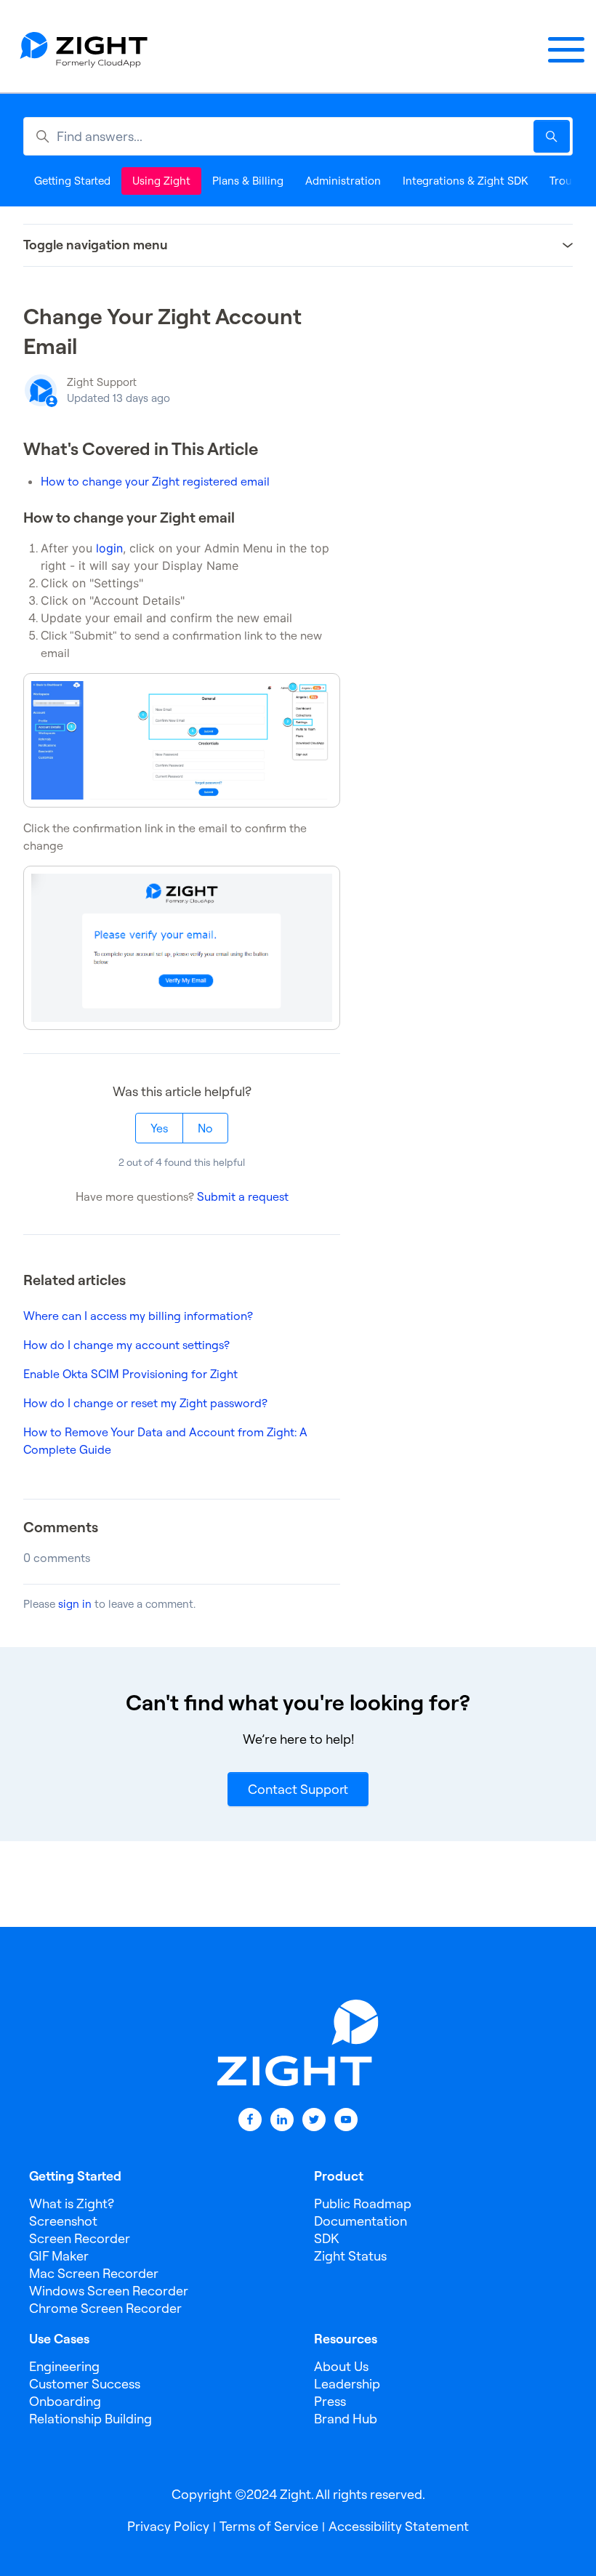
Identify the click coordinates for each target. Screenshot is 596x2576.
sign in (75, 1604)
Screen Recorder (80, 2238)
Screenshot (63, 2221)
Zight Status (350, 2256)
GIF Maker (59, 2256)
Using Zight (161, 181)
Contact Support (298, 1789)
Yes (159, 1128)
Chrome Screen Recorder (105, 2308)
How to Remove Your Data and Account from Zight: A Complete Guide (165, 1441)
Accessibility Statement (399, 2526)
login (109, 548)
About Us (341, 2366)
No (205, 1128)
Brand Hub (346, 2419)
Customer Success (85, 2384)
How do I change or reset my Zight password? (145, 1403)
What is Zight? (72, 2203)
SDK (326, 2238)
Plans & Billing (248, 181)
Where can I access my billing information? (138, 1316)
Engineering (64, 2366)
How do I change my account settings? (126, 1345)
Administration (343, 181)
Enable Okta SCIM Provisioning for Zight (130, 1374)
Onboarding (65, 2401)
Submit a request (243, 1196)
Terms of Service (269, 2526)
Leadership (347, 2384)
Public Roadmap (363, 2203)
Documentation (361, 2221)
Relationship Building (90, 2419)
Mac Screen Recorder (94, 2273)
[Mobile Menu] (566, 50)
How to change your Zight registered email (155, 481)
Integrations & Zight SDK (465, 181)
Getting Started (72, 181)
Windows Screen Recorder (109, 2291)
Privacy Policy (168, 2526)
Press (330, 2401)
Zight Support (102, 382)
